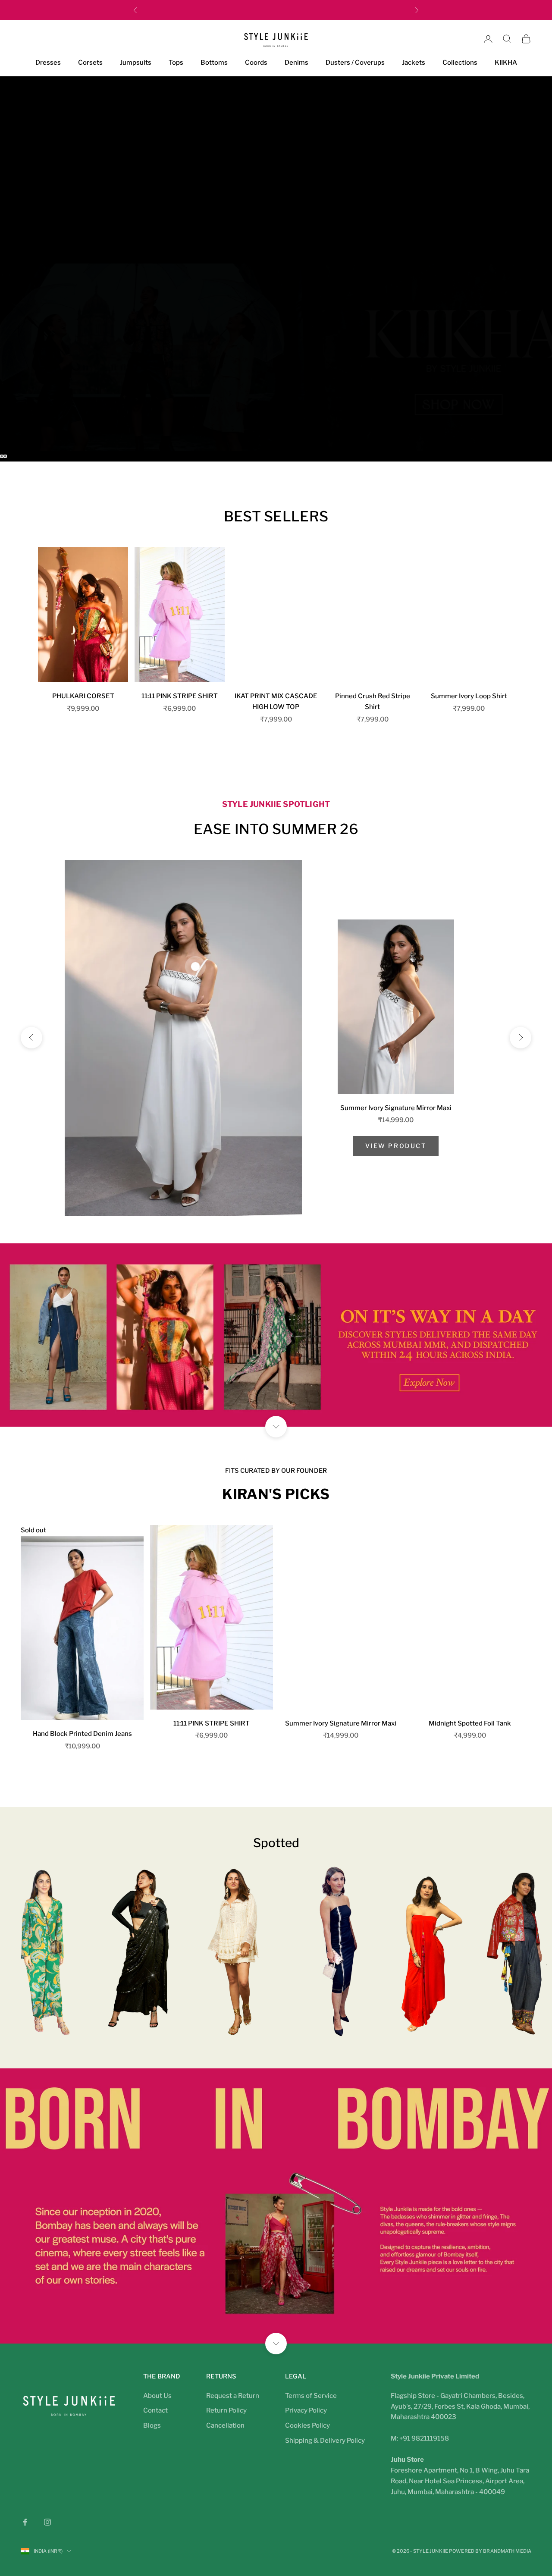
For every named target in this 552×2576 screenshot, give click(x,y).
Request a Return (233, 2396)
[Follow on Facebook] (25, 2522)
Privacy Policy (306, 2410)
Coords (256, 63)
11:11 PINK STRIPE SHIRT (180, 696)
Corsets (90, 63)
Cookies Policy (307, 2425)
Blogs (152, 2425)
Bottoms (214, 63)
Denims (296, 63)
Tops (176, 63)
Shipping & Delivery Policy (325, 2441)
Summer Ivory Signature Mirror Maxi (396, 1108)
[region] (276, 269)
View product (396, 1146)
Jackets (414, 63)
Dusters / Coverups (355, 63)
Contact (155, 2410)
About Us (157, 2396)
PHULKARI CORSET (83, 696)
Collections (460, 63)
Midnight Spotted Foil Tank (470, 1723)
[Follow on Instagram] (47, 2522)
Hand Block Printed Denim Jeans (82, 1734)
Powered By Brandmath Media (490, 2551)
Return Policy (226, 2410)
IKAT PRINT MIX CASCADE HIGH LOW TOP (276, 701)
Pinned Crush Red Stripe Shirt (373, 701)
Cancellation (225, 2425)
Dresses (48, 63)
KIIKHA (506, 63)
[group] (276, 170)
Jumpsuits (136, 63)
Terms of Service (311, 2396)
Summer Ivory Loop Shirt (469, 696)
